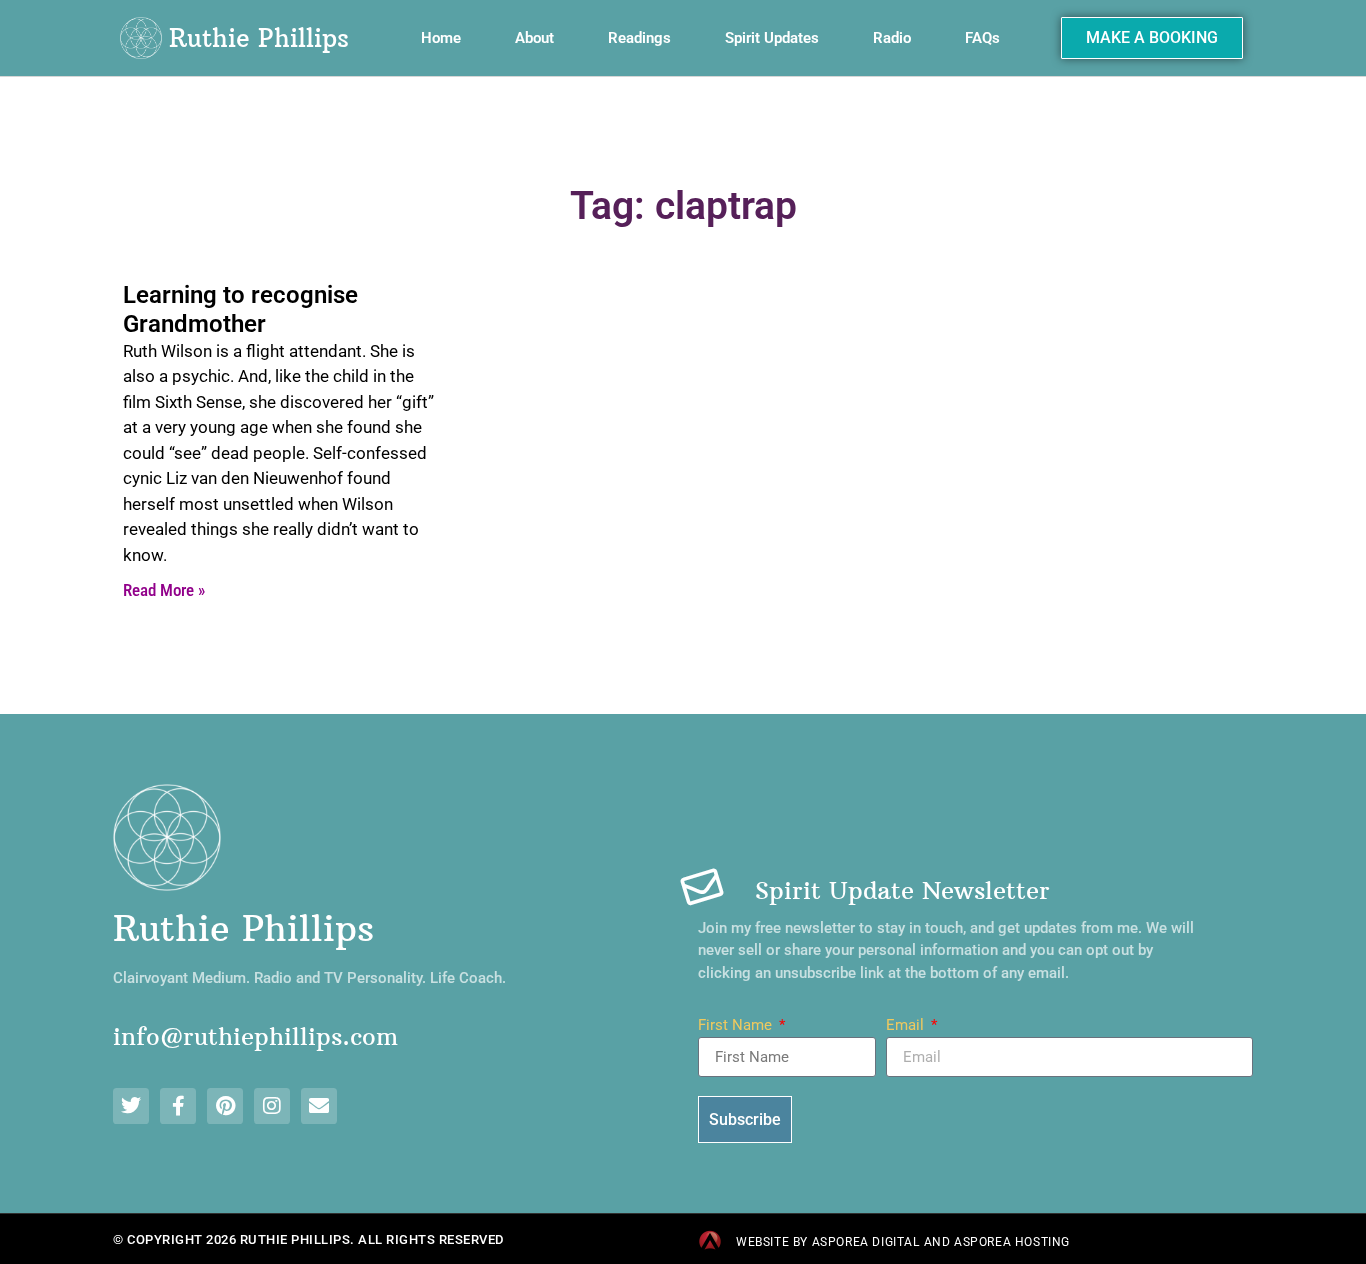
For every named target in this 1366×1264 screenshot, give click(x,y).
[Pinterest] (225, 1106)
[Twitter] (131, 1106)
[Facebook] (178, 1106)
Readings (639, 38)
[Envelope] (319, 1106)
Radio (892, 38)
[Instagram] (272, 1106)
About (534, 38)
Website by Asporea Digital (828, 1242)
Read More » (164, 590)
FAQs (982, 38)
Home (441, 38)
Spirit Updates (772, 38)
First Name (737, 1026)
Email (907, 1026)
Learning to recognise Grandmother (240, 309)
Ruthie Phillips (259, 38)
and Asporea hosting (997, 1242)
